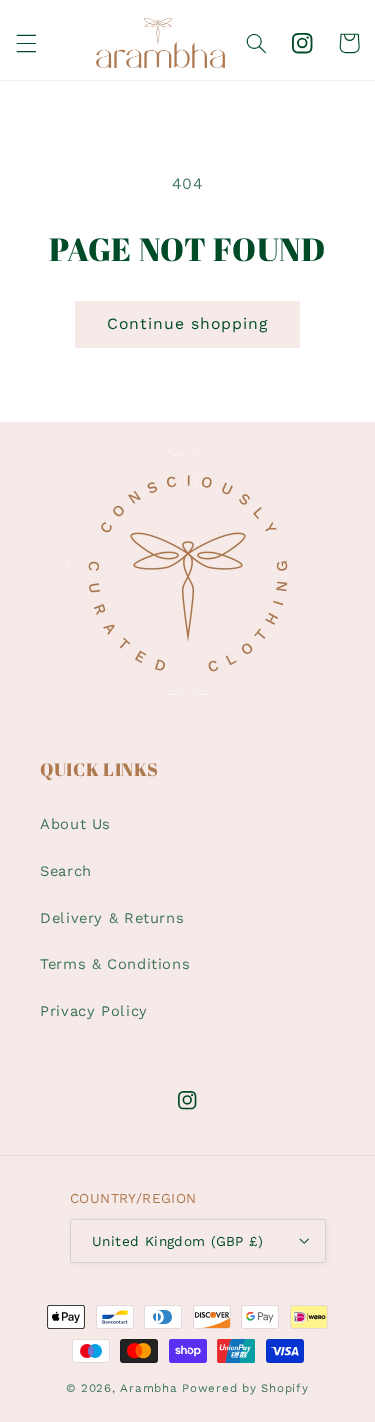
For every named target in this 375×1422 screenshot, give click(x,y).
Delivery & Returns (112, 918)
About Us (75, 824)
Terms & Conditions (115, 964)
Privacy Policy (94, 1011)
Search (66, 871)
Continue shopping (188, 323)
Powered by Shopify (245, 1388)
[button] (26, 43)
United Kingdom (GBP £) (177, 1241)
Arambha (148, 1388)
